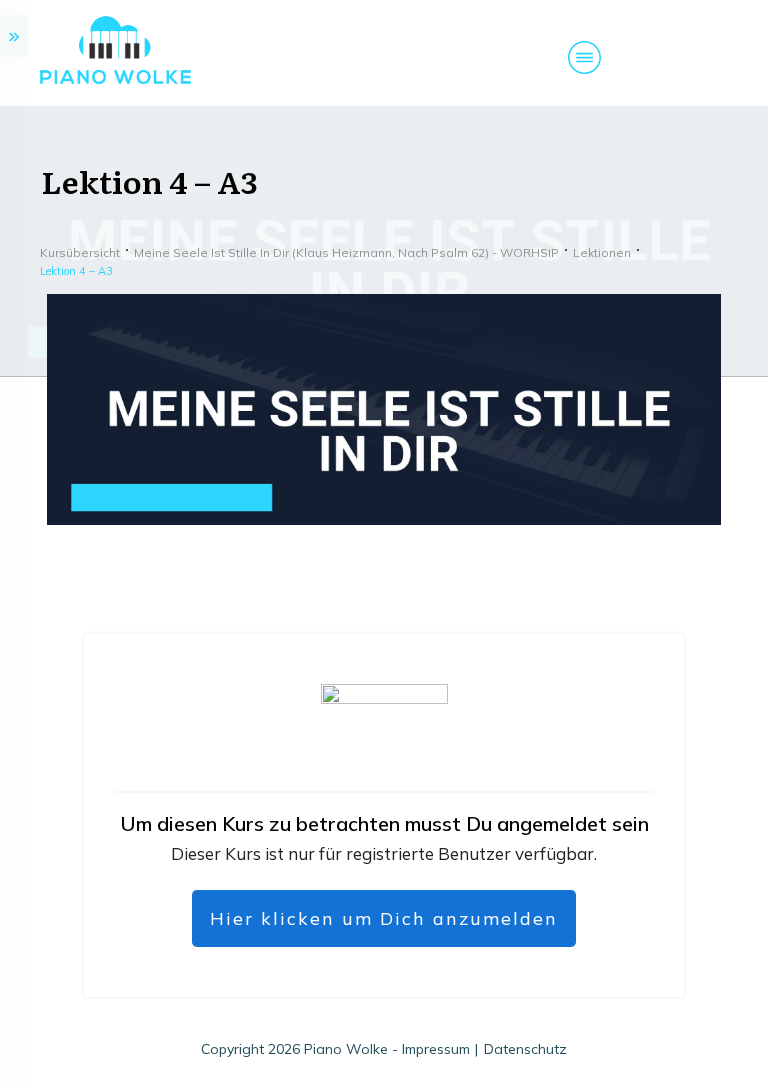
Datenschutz (525, 1049)
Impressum (436, 1049)
